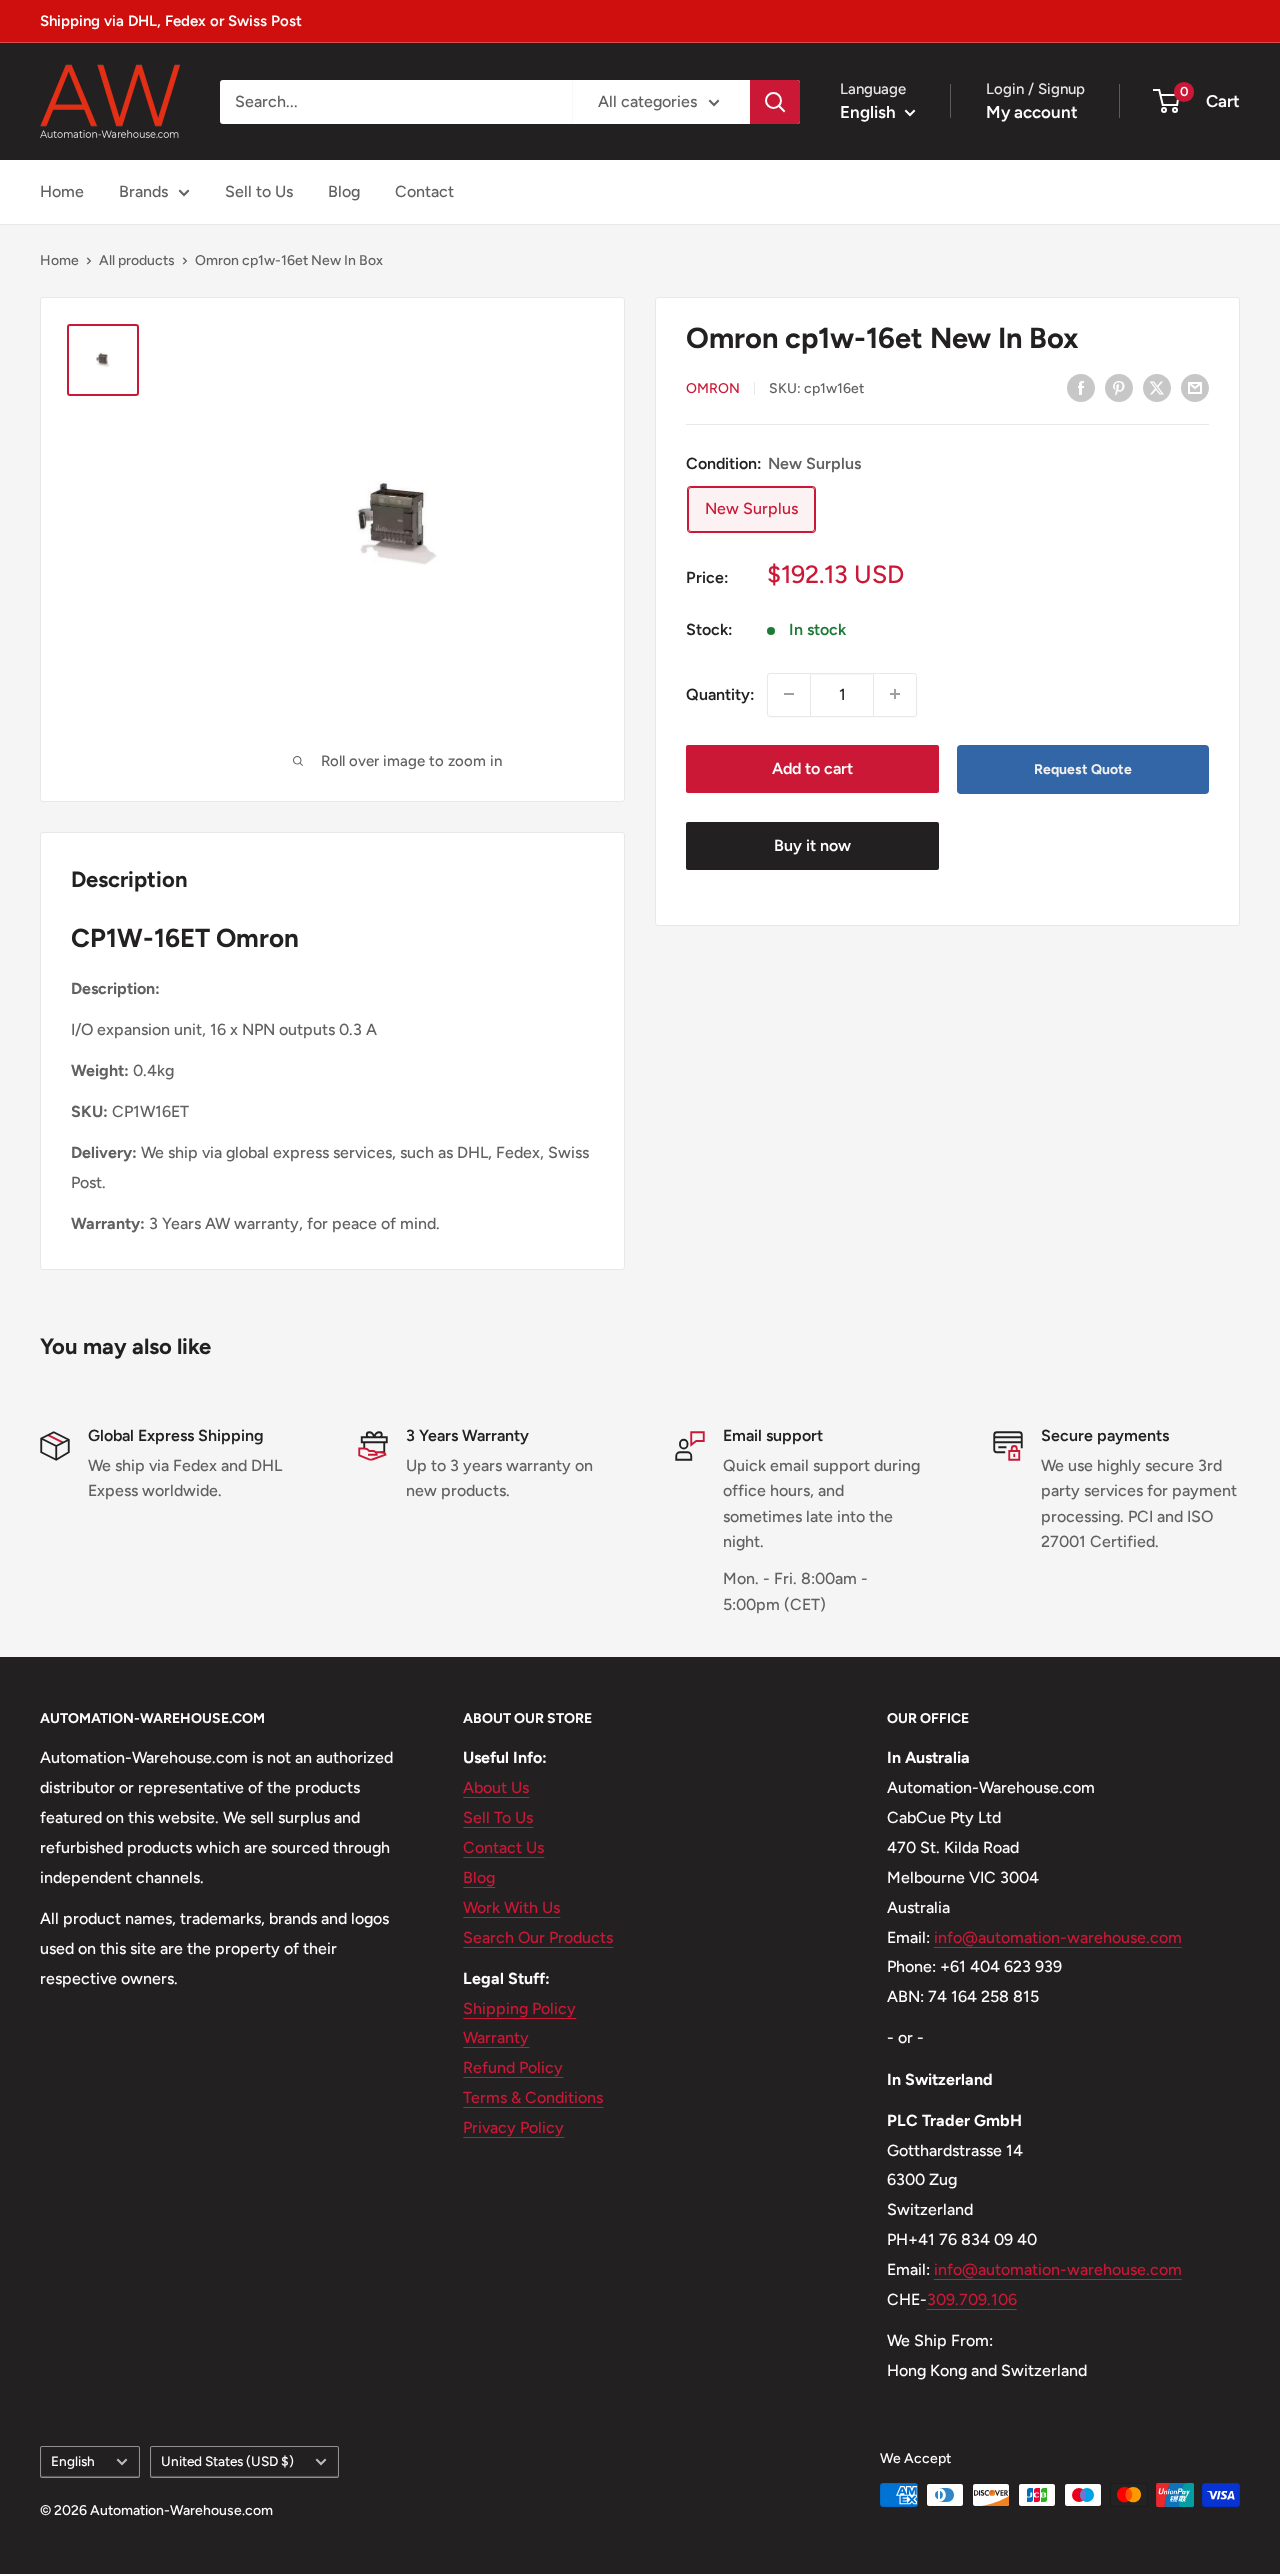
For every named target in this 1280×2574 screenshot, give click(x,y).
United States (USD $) (227, 2461)
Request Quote (1083, 768)
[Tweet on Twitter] (1157, 387)
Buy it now (812, 845)
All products (137, 260)
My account (1032, 112)
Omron (713, 388)
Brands (143, 191)
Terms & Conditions (533, 2097)
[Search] (775, 102)
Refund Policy (513, 2067)
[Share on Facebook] (1081, 387)
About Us (496, 1787)
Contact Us (503, 1847)
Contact (424, 191)
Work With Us (511, 1907)
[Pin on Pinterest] (1119, 387)
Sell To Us (498, 1817)
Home (62, 191)
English (73, 2461)
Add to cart (812, 767)
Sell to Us (259, 191)
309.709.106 (972, 2299)
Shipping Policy (519, 2008)
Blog (344, 191)
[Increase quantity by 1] (895, 694)
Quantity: (720, 693)
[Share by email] (1195, 387)
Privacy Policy (513, 2127)
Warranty (496, 2037)
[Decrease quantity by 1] (789, 694)
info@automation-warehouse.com (1058, 1937)
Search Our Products (538, 1937)
